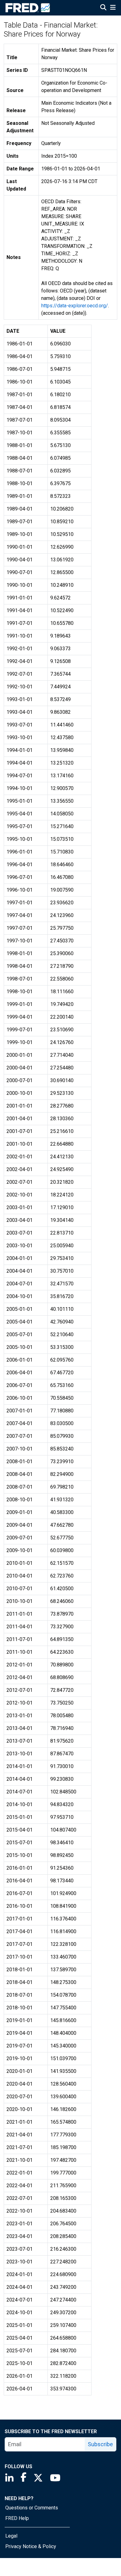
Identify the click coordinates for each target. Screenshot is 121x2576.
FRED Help (17, 2518)
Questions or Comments (32, 2508)
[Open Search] (103, 8)
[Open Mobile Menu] (113, 8)
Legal (11, 2536)
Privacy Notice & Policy (31, 2546)
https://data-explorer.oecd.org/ (75, 306)
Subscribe (100, 2444)
